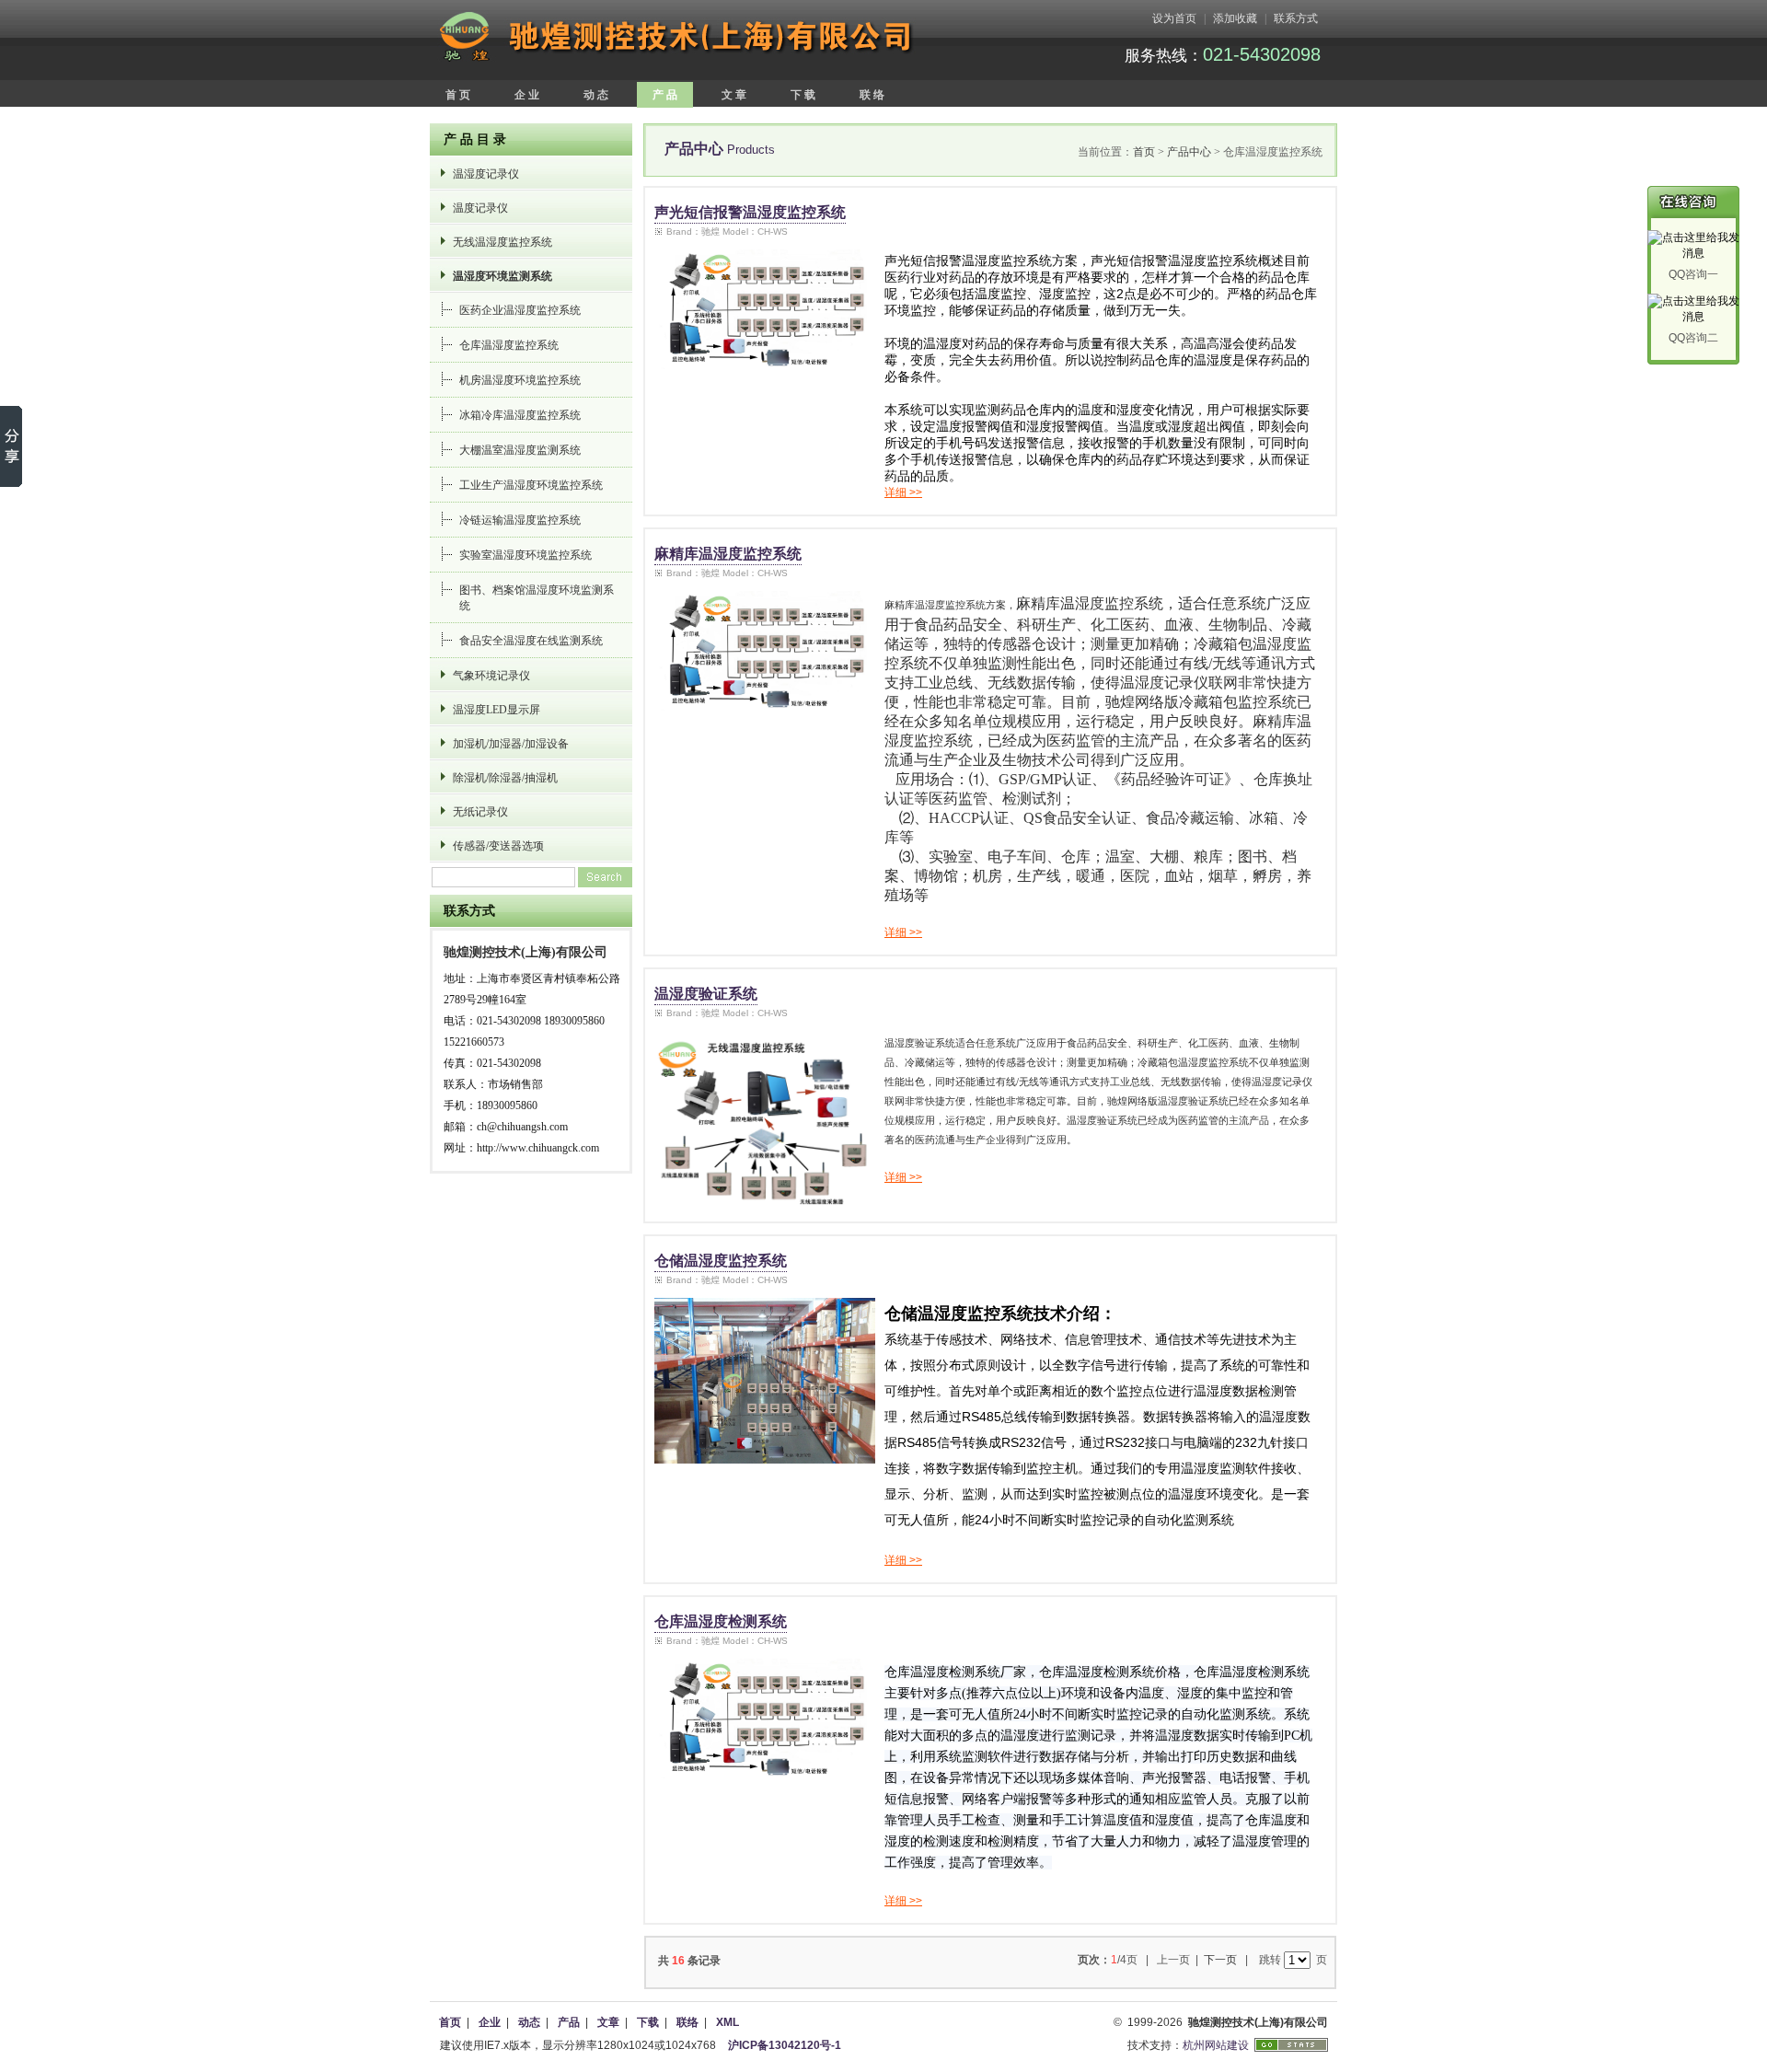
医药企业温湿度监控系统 (520, 310)
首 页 (458, 95)
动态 (529, 2022)
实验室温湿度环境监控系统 (525, 555)
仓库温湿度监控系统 (509, 345)
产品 (569, 2022)
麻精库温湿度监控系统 (728, 554)
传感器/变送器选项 (498, 846)
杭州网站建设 (1216, 2045)
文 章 (734, 95)
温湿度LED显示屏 (497, 710)
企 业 (527, 95)
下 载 (803, 95)
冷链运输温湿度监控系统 (520, 520)
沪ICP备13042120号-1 (785, 2045)
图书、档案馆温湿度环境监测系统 (537, 598)
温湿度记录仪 (486, 174)
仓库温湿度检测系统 (721, 1621)
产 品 (665, 95)
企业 (490, 2022)
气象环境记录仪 (491, 676)
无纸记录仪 (480, 812)
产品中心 (1189, 152)
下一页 (1220, 1960)
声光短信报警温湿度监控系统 (750, 212)
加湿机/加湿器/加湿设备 (511, 744)
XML (728, 2022)
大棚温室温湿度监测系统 (520, 450)
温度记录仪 (480, 208)
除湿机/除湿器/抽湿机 (505, 778)
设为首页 (1174, 18)
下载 (648, 2022)
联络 (687, 2022)
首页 (1144, 152)
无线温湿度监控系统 (502, 242)
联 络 (872, 95)
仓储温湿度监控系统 (721, 1261)
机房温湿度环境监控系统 (520, 380)
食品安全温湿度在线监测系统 (531, 641)
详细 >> (903, 492)
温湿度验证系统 (706, 994)
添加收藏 (1235, 18)
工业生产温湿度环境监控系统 (531, 485)
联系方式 (1296, 18)
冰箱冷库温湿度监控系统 (520, 415)
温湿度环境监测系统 (502, 276)
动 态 (596, 95)
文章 (608, 2022)
